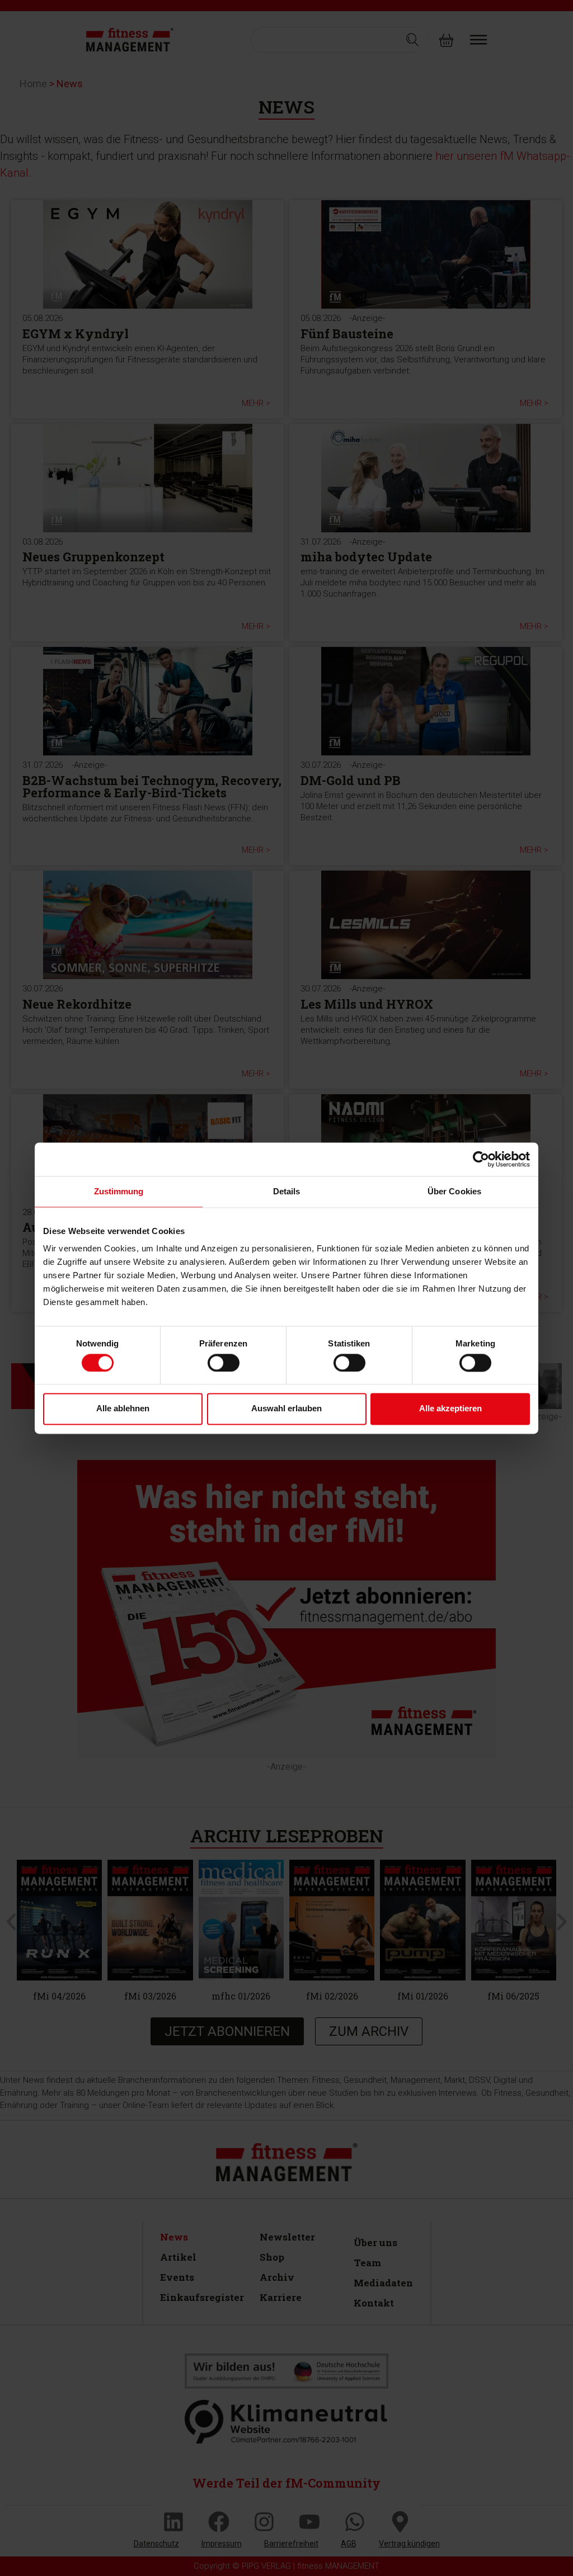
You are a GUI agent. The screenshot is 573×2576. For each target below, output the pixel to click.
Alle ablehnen (123, 1409)
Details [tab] (287, 1191)
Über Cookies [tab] (454, 1191)
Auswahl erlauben (286, 1409)
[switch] (224, 1363)
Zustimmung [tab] (119, 1191)
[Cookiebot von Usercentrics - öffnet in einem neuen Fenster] (481, 1159)
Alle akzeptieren (450, 1409)
